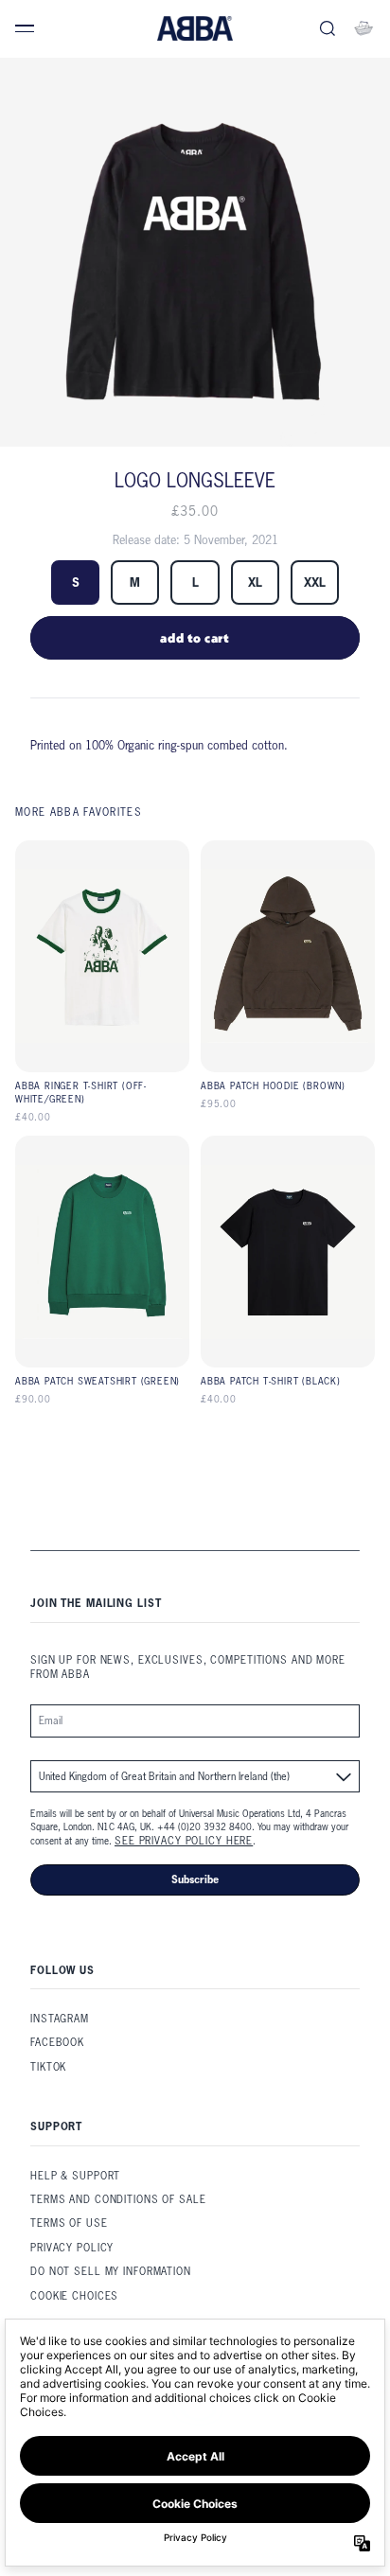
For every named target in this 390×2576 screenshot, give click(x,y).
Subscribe (195, 1879)
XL (255, 582)
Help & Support (75, 2176)
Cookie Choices (74, 2296)
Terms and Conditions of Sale (118, 2199)
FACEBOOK (57, 2042)
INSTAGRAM (60, 2019)
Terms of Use (69, 2223)
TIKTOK (48, 2067)
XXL (315, 582)
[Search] (328, 28)
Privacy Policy (72, 2248)
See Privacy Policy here (184, 1841)
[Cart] (363, 28)
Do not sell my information (111, 2271)
